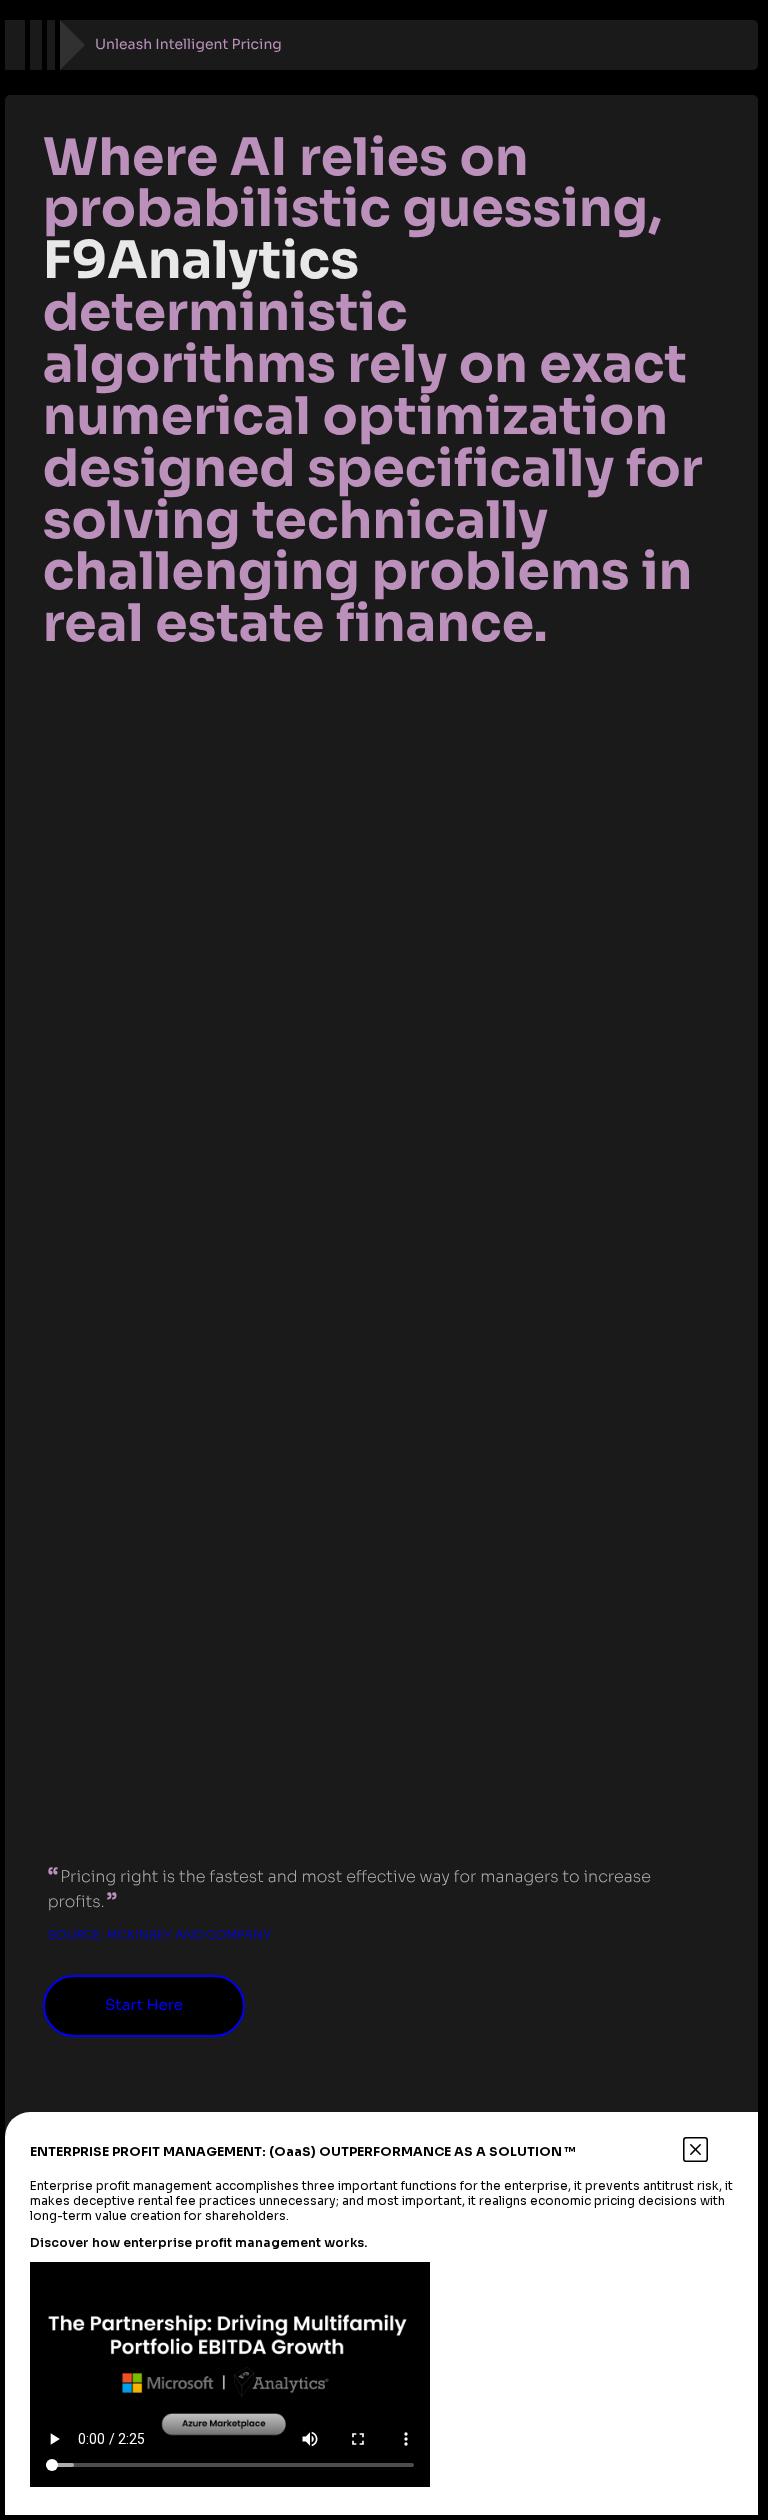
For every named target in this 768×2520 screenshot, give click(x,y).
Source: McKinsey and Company (159, 1935)
